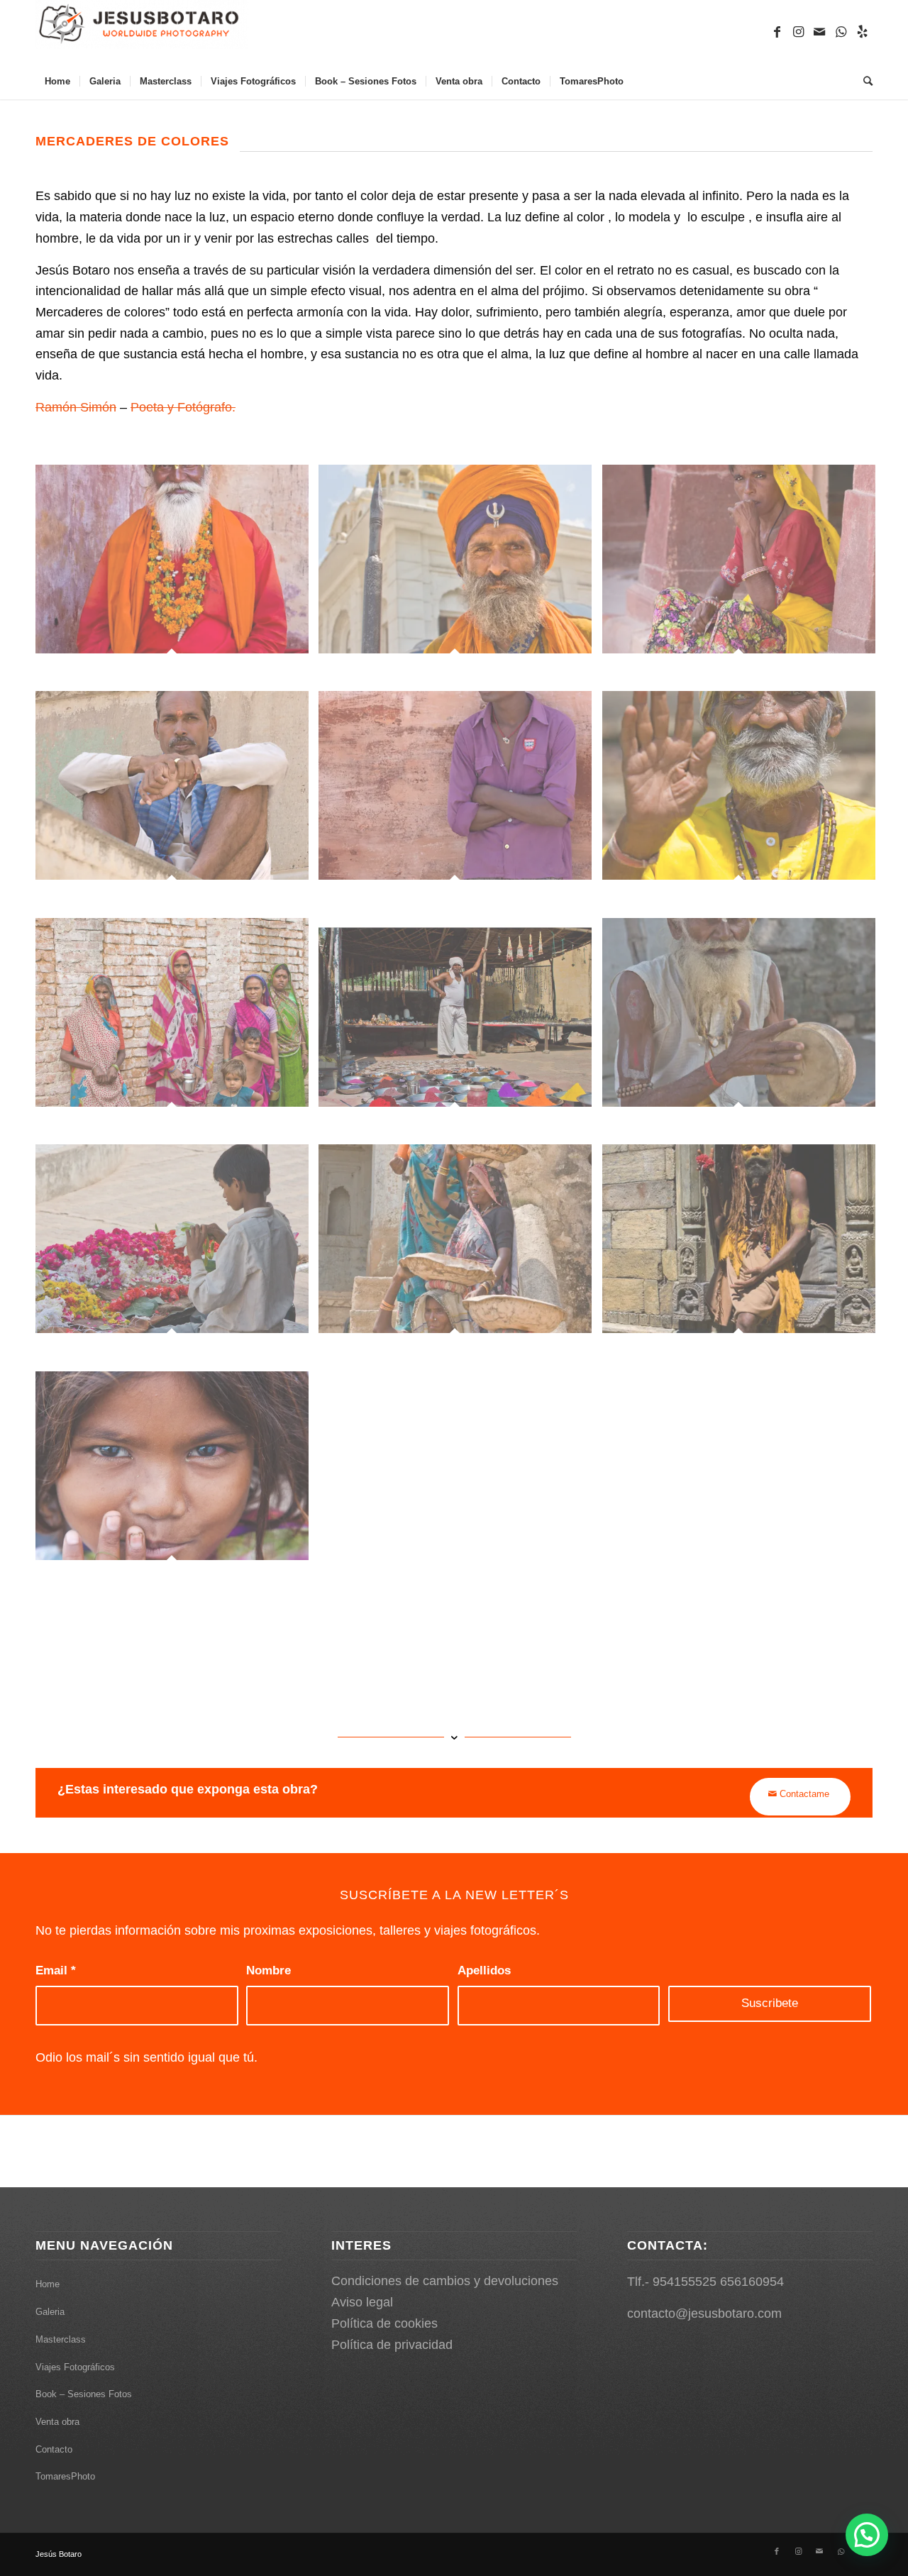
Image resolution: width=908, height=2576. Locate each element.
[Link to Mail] (819, 32)
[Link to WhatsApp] (841, 32)
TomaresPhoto (65, 2476)
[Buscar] (863, 82)
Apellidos (484, 1970)
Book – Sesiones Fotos (84, 2394)
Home (48, 2284)
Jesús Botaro (59, 2554)
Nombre (268, 1970)
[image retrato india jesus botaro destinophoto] (177, 578)
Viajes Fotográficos (75, 2367)
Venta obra (57, 2422)
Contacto (54, 2449)
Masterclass (61, 2339)
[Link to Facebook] (777, 32)
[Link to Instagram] (798, 32)
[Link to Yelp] (862, 32)
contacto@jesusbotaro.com (704, 2314)
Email (56, 1970)
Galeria (50, 2312)
